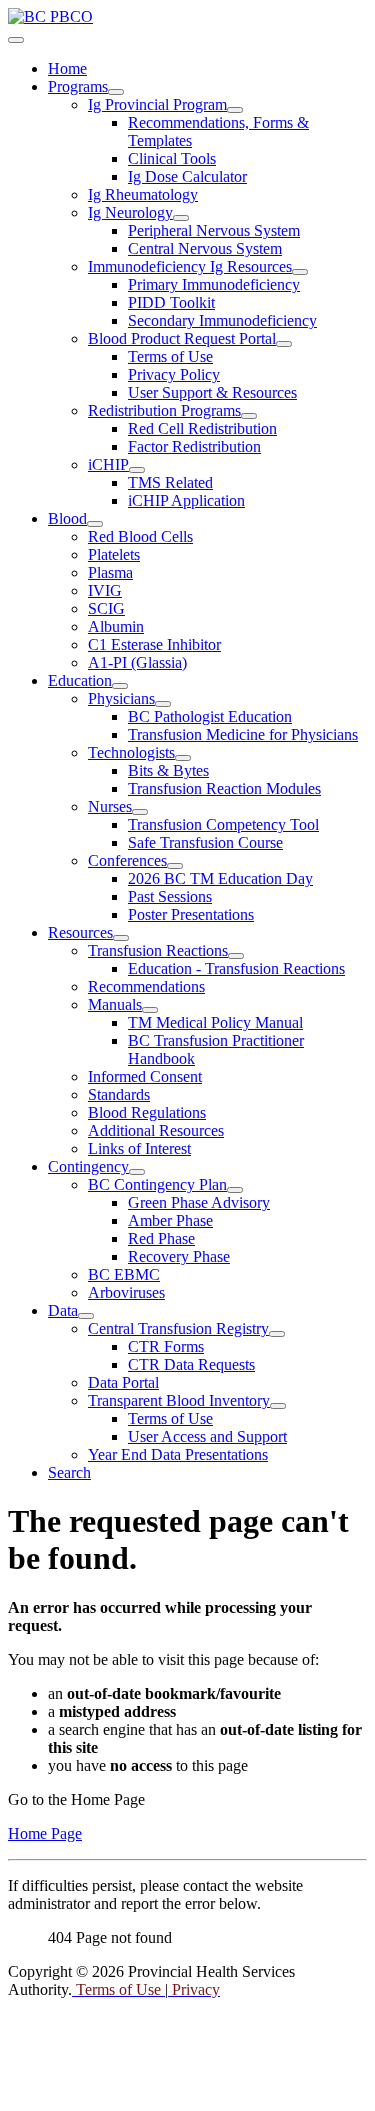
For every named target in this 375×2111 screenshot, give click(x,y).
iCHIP (108, 464)
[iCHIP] (137, 470)
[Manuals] (150, 1010)
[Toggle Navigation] (16, 40)
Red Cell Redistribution (202, 428)
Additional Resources (156, 1130)
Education (80, 680)
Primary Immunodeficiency (214, 284)
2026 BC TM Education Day (220, 878)
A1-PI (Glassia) (137, 662)
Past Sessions (170, 896)
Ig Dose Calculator (187, 176)
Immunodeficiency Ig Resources (190, 266)
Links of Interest (139, 1148)
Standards (119, 1094)
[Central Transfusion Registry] (277, 1334)
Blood (67, 518)
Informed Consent (145, 1076)
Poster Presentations (191, 914)
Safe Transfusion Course (205, 842)
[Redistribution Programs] (249, 416)
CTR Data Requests (191, 1364)
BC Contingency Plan (157, 1184)
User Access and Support (207, 1436)
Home (67, 68)
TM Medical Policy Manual (215, 1022)
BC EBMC (124, 1274)
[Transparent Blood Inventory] (278, 1406)
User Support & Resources (212, 392)
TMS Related (170, 482)
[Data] (86, 1316)
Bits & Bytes (168, 770)
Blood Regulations (147, 1112)
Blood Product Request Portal (182, 338)
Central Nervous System (205, 248)
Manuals (115, 1004)
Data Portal (123, 1382)
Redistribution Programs (164, 410)
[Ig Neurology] (181, 218)
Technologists (131, 752)
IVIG (105, 590)
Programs (78, 86)
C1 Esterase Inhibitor (154, 644)
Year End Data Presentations (178, 1454)
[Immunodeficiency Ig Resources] (300, 272)
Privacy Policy (174, 374)
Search (69, 1472)
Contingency (88, 1166)
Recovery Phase (179, 1256)
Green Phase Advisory (199, 1202)
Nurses (110, 806)
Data (63, 1310)
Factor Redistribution (194, 446)
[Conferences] (175, 866)
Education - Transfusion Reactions (236, 968)
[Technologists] (183, 758)
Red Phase (161, 1238)
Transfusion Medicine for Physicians (243, 734)
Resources (80, 932)
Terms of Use (170, 356)
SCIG (106, 608)
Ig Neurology (130, 212)
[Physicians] (163, 704)
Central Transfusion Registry (178, 1328)
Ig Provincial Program (157, 104)
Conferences (127, 860)
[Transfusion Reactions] (236, 956)
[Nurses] (140, 812)
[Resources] (121, 938)
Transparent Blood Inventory (179, 1400)
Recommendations (146, 986)
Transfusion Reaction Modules (224, 788)
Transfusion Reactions (158, 950)
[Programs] (116, 92)
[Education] (120, 686)
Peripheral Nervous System (214, 230)
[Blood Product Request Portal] (284, 344)
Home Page (45, 1833)
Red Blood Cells (140, 536)
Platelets (114, 554)
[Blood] (95, 524)
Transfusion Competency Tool (223, 824)
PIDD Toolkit (171, 302)
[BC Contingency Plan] (235, 1190)
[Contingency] (137, 1172)
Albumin (116, 626)
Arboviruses (126, 1292)
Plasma (110, 572)
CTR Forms (166, 1346)
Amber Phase (170, 1220)
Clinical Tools (172, 158)
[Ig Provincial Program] (235, 110)
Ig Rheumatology (143, 194)
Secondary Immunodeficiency (222, 320)
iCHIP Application (186, 500)
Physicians (121, 698)
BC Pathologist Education (210, 716)
